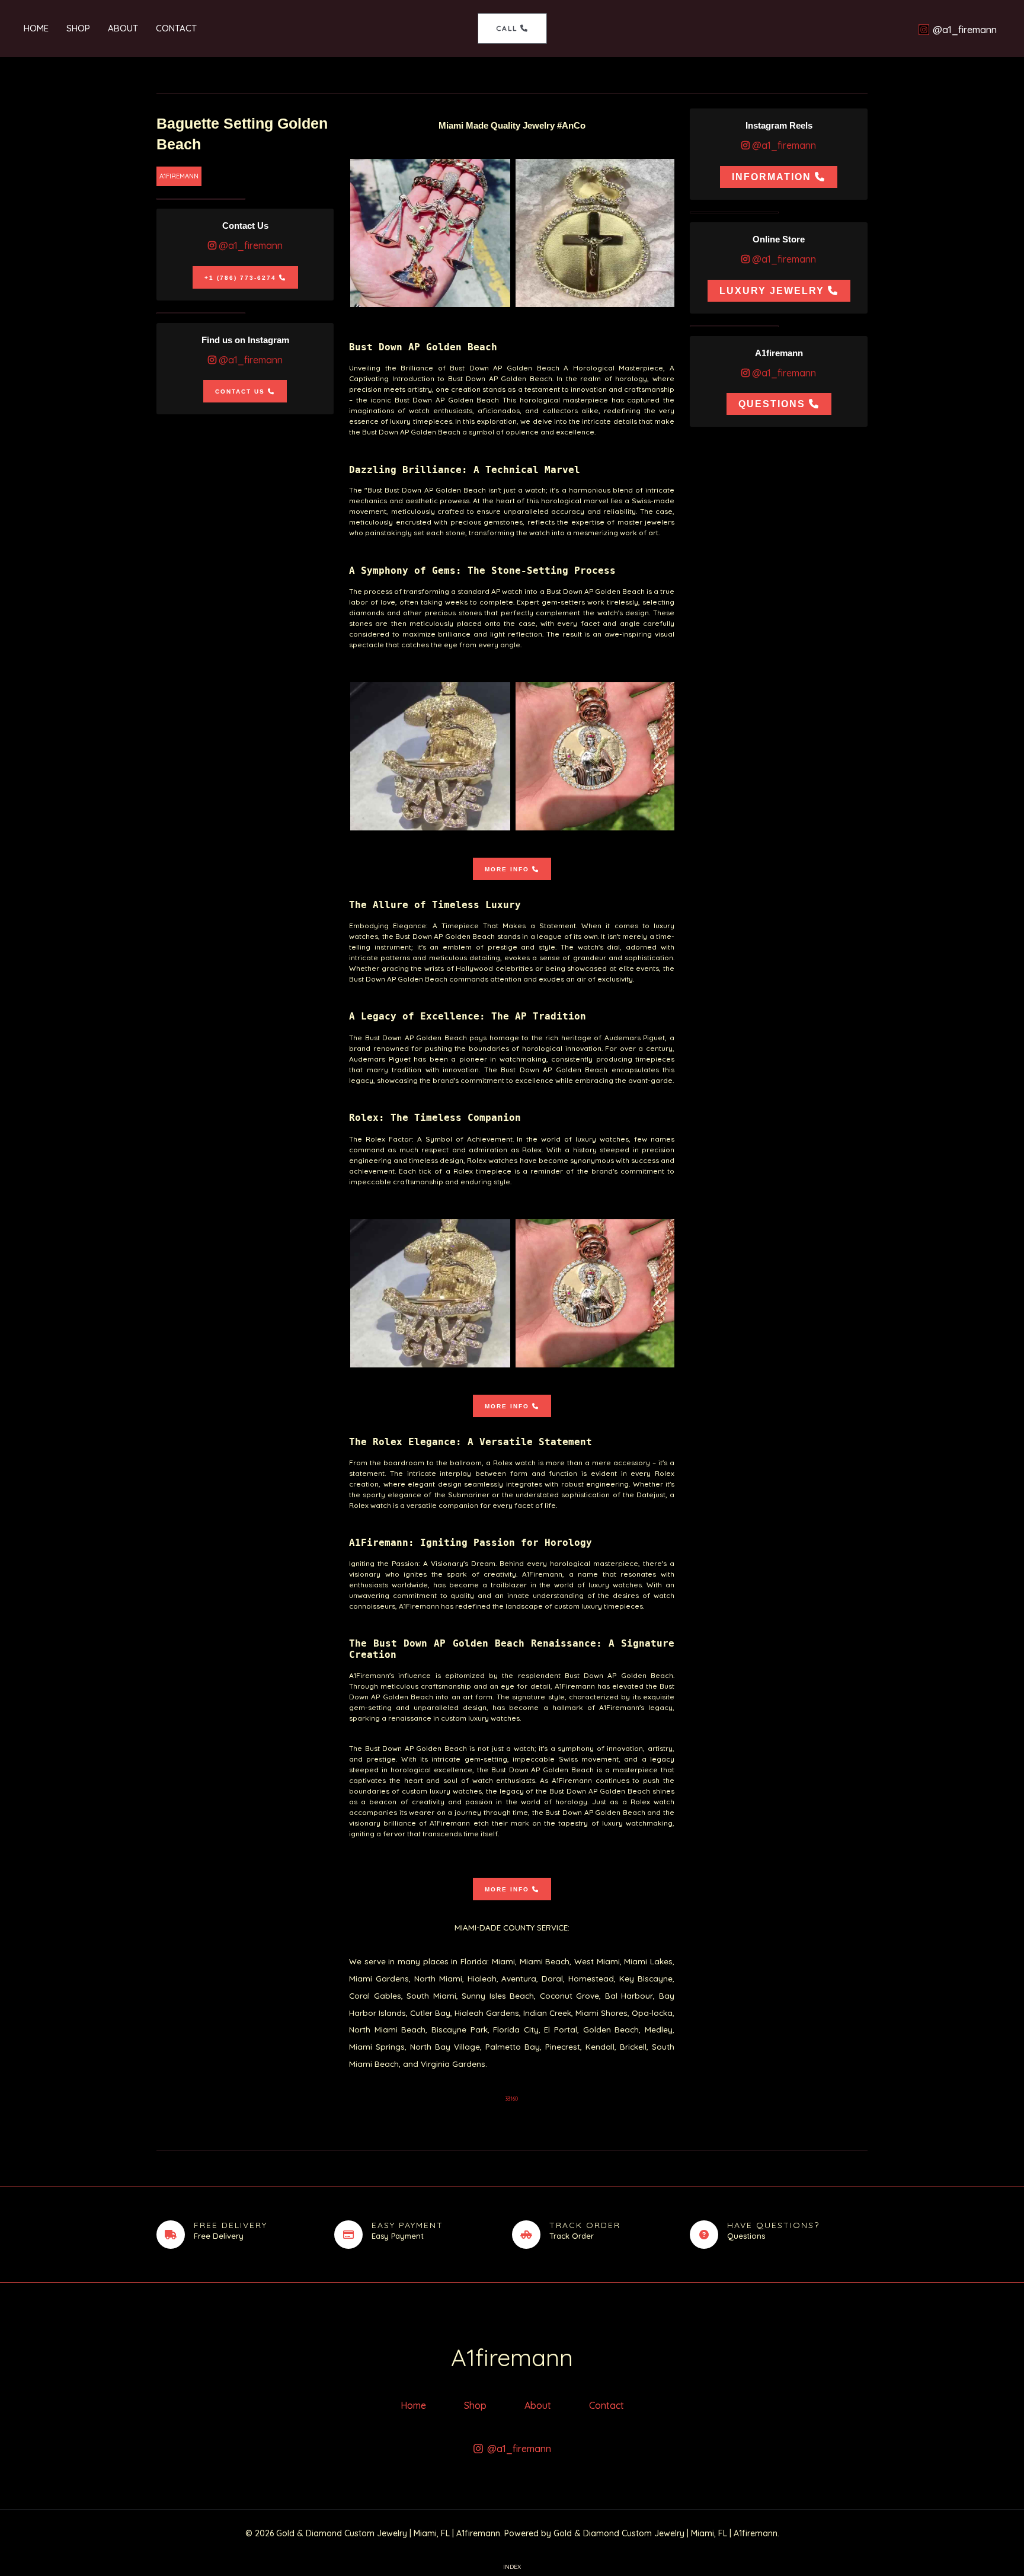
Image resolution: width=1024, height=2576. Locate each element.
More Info (507, 869)
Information (772, 177)
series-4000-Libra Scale (430, 233)
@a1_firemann (249, 245)
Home (36, 28)
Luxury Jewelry (772, 291)
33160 (512, 2099)
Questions (772, 404)
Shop (78, 28)
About (123, 28)
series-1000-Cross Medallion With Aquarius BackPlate (596, 233)
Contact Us (240, 391)
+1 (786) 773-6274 (240, 278)
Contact (176, 28)
